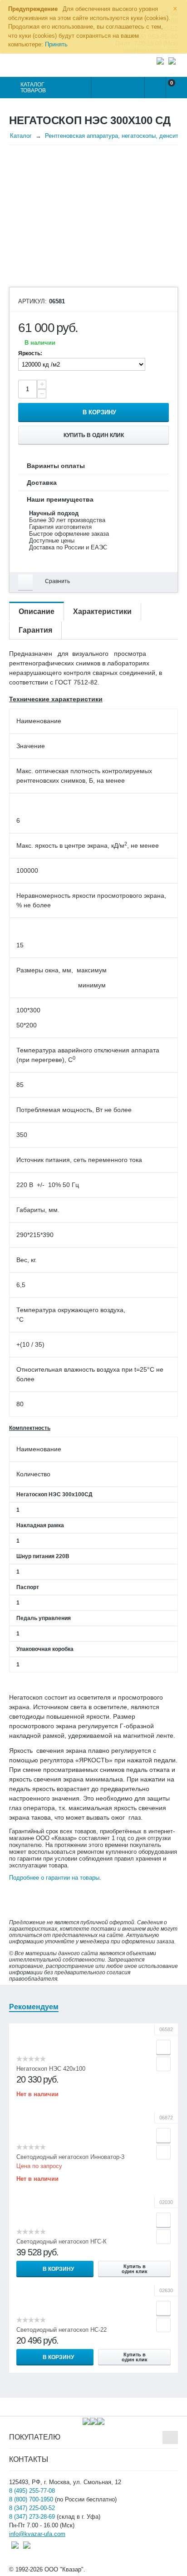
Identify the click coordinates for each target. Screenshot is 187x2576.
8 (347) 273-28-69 (32, 2517)
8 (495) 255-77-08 (32, 2491)
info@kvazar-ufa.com (37, 2534)
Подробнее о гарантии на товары (54, 1878)
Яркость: (30, 353)
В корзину (99, 412)
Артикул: (32, 302)
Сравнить (57, 581)
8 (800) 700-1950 (31, 2499)
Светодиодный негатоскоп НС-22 (62, 2330)
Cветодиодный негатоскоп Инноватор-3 (70, 2157)
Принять (56, 44)
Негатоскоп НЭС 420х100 (51, 2069)
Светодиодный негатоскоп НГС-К (62, 2241)
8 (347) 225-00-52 (32, 2508)
